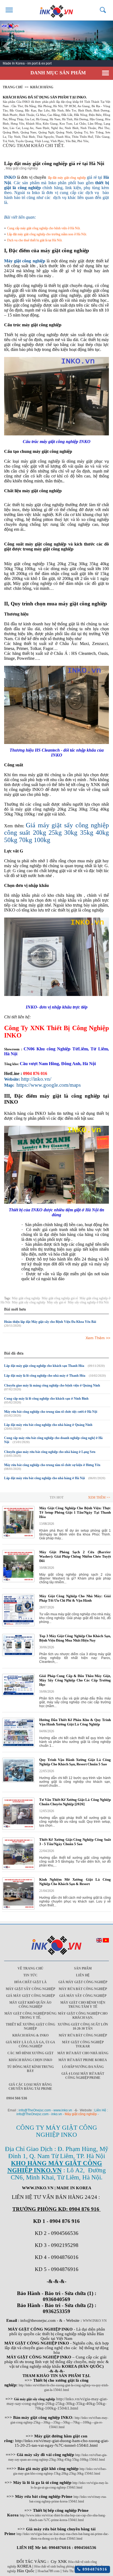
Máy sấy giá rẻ (56, 1302)
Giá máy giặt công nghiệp (83, 1982)
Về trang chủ (30, 1968)
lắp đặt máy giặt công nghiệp (67, 178)
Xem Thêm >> (98, 1338)
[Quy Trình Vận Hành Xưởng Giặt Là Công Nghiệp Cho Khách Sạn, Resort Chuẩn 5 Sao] (18, 1781)
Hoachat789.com (49, 2571)
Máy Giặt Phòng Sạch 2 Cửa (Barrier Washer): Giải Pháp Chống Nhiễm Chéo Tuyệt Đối (75, 1556)
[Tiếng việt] (106, 1941)
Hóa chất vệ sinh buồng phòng (54, 2566)
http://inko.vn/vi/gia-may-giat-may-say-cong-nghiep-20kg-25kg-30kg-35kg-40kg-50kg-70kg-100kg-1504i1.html (57, 2404)
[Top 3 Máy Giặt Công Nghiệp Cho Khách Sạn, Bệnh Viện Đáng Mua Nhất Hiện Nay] (18, 1655)
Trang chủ (13, 87)
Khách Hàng (42, 87)
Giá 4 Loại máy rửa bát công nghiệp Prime (83, 2076)
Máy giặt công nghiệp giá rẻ (60, 1298)
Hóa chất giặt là (30, 1982)
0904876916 (94, 2569)
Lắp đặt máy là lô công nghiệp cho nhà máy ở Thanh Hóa (45, 1376)
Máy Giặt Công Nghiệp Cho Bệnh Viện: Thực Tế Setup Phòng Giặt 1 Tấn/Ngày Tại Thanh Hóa (75, 1512)
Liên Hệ (83, 1975)
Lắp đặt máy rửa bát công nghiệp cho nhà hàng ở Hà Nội (44, 1478)
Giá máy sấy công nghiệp (83, 1996)
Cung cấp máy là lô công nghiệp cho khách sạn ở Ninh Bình (46, 1399)
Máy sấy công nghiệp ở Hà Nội (88, 1302)
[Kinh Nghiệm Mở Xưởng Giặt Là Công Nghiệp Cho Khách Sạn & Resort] (18, 1909)
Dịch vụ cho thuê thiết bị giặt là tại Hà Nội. (35, 240)
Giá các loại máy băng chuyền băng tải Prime (30, 2087)
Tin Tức (30, 1975)
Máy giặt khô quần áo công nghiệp (30, 2005)
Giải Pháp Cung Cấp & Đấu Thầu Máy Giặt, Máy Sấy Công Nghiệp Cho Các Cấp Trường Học (75, 1680)
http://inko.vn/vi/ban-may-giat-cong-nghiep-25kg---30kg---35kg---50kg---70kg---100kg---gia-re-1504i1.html (60, 2422)
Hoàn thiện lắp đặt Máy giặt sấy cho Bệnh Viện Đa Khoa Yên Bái (50, 1322)
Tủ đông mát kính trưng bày (30, 2069)
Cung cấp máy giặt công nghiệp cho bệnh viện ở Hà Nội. (44, 228)
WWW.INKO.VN (95, 2321)
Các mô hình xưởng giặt (30, 2053)
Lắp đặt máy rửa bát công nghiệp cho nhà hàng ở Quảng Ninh (48, 1425)
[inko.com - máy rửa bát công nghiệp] (57, 10)
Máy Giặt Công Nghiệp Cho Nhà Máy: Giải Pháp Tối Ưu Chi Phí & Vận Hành (75, 1598)
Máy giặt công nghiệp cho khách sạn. (83, 2016)
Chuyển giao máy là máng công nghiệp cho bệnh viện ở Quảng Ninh (52, 1385)
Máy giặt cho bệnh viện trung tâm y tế (83, 2005)
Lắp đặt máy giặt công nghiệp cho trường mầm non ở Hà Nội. (47, 234)
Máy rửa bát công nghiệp (83, 1989)
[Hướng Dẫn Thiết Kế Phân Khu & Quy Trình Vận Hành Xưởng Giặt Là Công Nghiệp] (18, 1746)
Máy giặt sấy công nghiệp (29, 1302)
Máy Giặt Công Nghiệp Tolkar (83, 2044)
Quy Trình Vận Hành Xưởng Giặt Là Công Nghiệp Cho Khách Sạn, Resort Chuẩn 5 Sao (75, 1762)
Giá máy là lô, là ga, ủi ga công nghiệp (30, 2044)
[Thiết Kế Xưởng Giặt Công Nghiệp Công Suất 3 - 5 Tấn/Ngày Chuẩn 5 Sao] (18, 1869)
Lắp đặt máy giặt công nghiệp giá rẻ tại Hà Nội (54, 163)
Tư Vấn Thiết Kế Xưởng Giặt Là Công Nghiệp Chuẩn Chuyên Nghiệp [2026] (75, 1802)
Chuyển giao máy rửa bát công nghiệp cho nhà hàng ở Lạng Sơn (50, 1452)
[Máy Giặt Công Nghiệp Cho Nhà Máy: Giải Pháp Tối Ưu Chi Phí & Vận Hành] (18, 1625)
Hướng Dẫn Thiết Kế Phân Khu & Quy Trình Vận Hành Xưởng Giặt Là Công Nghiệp (75, 1722)
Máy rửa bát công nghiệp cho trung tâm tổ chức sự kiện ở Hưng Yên (52, 1465)
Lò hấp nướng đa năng (83, 2067)
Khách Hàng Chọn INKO (30, 2060)
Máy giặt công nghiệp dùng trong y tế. (30, 2016)
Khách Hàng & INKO (30, 2035)
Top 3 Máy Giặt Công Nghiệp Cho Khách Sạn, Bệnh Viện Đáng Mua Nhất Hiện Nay (75, 1638)
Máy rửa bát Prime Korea (83, 2060)
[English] (99, 1941)
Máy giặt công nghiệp (26, 1298)
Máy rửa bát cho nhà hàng (83, 2053)
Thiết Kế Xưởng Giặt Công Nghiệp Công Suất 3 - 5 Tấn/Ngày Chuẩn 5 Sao (75, 1842)
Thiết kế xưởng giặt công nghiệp (30, 2026)
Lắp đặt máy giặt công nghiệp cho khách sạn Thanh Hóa (44, 1366)
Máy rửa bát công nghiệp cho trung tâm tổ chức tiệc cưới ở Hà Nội (51, 1412)
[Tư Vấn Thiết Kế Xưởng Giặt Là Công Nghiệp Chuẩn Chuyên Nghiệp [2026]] (18, 1829)
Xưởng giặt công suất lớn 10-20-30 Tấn (83, 2026)
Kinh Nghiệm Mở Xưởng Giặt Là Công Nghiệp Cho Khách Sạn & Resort (75, 1882)
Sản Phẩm (83, 1968)
